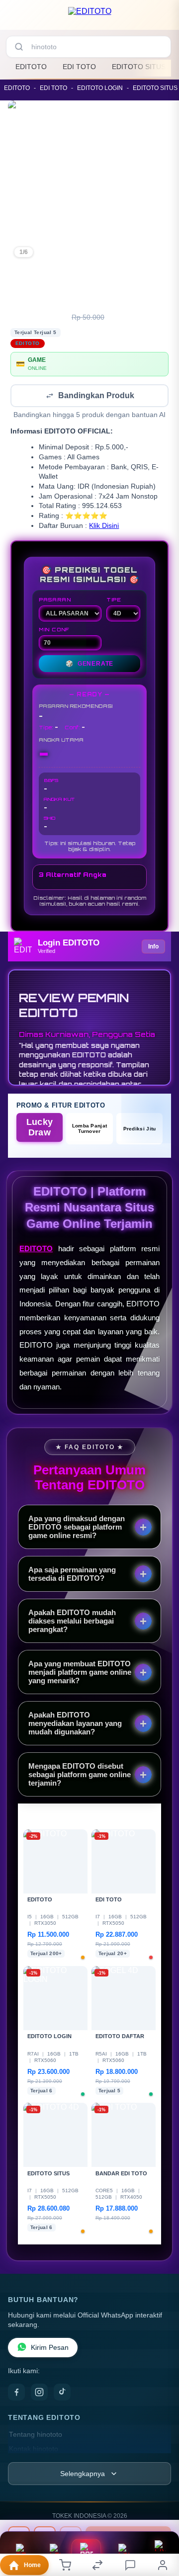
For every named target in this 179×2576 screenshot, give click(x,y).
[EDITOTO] (90, 17)
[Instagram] (39, 2393)
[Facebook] (16, 2393)
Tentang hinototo (36, 2436)
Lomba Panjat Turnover (90, 1129)
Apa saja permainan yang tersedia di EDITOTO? (72, 1575)
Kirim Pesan (50, 2349)
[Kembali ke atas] (160, 2527)
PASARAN (55, 601)
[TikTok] (62, 2393)
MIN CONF (54, 630)
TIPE (114, 601)
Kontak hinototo (34, 2450)
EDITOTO (31, 67)
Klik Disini (104, 527)
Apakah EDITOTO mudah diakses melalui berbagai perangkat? (72, 1622)
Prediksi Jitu (140, 1130)
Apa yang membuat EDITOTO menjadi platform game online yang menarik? (80, 1673)
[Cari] (19, 47)
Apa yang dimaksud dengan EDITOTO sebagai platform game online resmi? (77, 1528)
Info (153, 947)
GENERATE (89, 665)
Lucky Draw (40, 1128)
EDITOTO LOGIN (100, 88)
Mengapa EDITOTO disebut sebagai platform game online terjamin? (80, 1775)
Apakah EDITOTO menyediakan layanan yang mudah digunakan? (75, 1724)
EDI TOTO (79, 67)
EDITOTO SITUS (139, 67)
